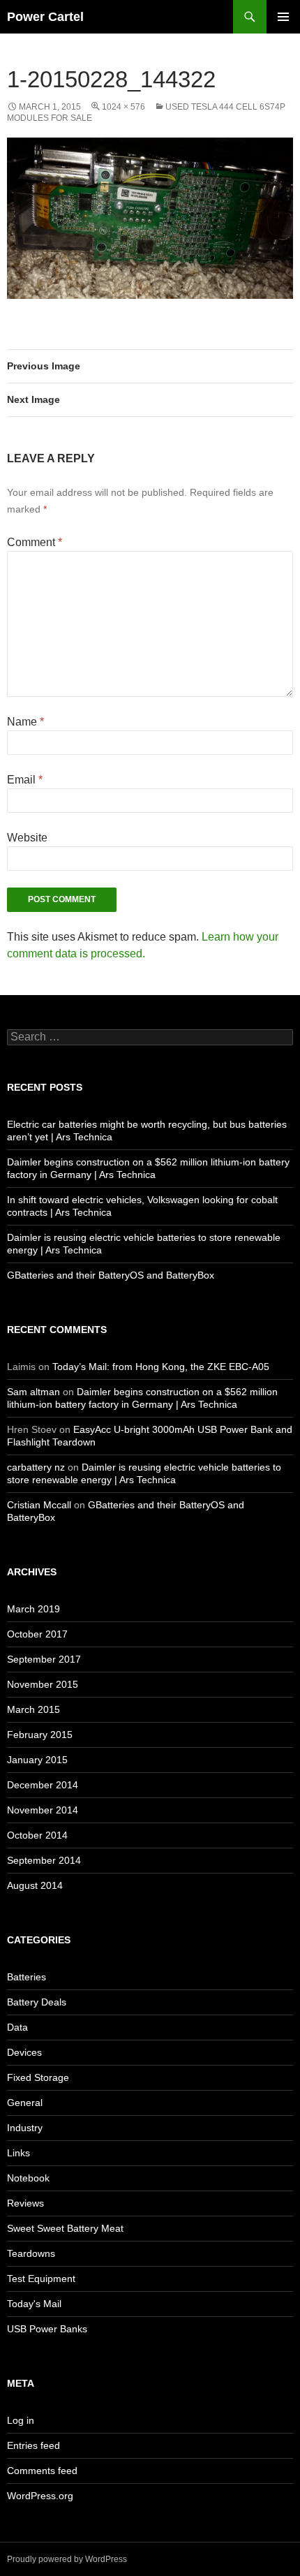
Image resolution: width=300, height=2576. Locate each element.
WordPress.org (40, 2496)
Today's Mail (34, 2304)
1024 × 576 (123, 107)
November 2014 (43, 1810)
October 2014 (37, 1835)
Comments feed (42, 2471)
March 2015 (33, 1709)
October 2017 (37, 1634)
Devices (24, 2052)
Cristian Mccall (39, 1505)
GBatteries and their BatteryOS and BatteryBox (111, 1275)
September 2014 (44, 1860)
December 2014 (43, 1785)
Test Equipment (41, 2279)
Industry (25, 2128)
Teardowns (31, 2253)
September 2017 (44, 1659)
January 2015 (37, 1760)
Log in (21, 2420)
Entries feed (33, 2445)
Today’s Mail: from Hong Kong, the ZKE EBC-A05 (161, 1367)
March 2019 (33, 1609)
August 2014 (35, 1885)
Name (25, 722)
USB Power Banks (47, 2329)
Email (25, 780)
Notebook (28, 2178)
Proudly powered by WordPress (67, 2559)
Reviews (25, 2203)
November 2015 (43, 1684)
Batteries (27, 1977)
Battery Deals (37, 2002)
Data (17, 2027)
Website (27, 838)
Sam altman (33, 1392)
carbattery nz (36, 1467)
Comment (35, 542)
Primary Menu (283, 17)
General (25, 2103)
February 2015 (40, 1735)
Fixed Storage (38, 2077)
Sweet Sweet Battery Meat (65, 2228)
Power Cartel (45, 17)
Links (18, 2153)
